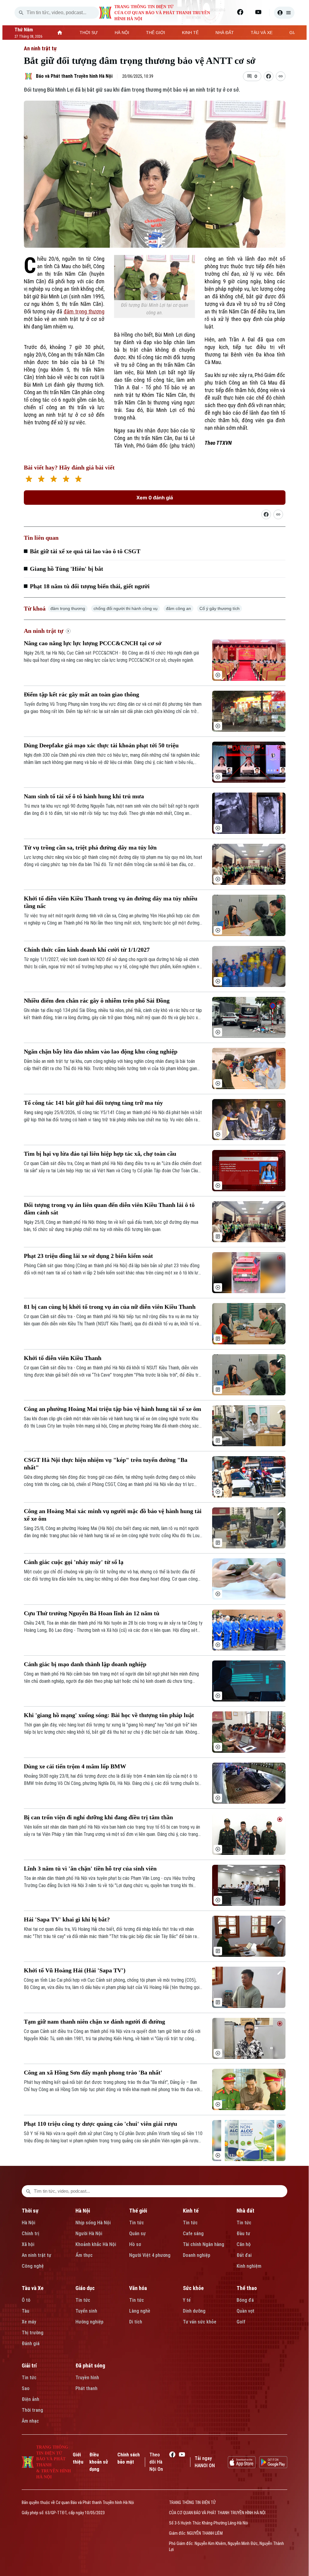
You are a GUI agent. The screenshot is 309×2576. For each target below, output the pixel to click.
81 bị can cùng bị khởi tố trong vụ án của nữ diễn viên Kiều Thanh (110, 1307)
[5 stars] (78, 480)
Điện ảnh (30, 2399)
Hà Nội (29, 2223)
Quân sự (137, 2234)
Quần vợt (245, 2311)
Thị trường (33, 2333)
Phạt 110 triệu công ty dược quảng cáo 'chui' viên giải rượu (100, 2124)
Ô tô (26, 2300)
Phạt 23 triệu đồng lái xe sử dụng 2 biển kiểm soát (88, 1256)
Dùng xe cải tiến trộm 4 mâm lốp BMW (75, 1766)
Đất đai (244, 2255)
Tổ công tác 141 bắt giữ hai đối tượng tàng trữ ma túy (93, 1103)
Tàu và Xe (33, 2288)
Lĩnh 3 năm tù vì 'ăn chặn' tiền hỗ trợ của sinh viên (90, 1868)
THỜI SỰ (89, 33)
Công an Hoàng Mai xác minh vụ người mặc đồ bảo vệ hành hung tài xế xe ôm (113, 1515)
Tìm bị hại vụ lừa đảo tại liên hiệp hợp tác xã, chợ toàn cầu (100, 1154)
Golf (241, 2322)
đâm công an (178, 608)
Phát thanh (86, 2388)
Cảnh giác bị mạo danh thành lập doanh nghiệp (85, 1664)
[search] (21, 13)
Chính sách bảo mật (129, 2458)
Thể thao (247, 2288)
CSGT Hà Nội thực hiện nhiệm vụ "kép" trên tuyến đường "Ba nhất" (106, 1464)
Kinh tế (191, 2211)
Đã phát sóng (90, 2366)
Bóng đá (245, 2300)
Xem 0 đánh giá (155, 498)
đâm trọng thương (84, 311)
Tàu (25, 2311)
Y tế (187, 2300)
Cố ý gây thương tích (220, 608)
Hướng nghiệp (89, 2322)
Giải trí (29, 2366)
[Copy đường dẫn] (281, 76)
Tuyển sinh (86, 2311)
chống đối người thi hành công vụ (126, 608)
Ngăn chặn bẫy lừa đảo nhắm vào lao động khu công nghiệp (101, 1051)
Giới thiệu (78, 2458)
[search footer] (28, 2191)
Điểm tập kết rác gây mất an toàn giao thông (81, 694)
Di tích (136, 2322)
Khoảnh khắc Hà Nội (96, 2244)
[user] (284, 13)
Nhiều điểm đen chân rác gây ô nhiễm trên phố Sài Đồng (97, 1001)
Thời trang (32, 2410)
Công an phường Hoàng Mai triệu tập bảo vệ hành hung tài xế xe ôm (113, 1409)
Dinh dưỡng (194, 2311)
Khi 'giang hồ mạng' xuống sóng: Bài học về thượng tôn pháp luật (109, 1715)
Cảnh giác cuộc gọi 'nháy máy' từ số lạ (74, 1562)
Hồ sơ (135, 2244)
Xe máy (29, 2322)
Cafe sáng (193, 2234)
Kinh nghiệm (249, 2266)
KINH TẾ (190, 33)
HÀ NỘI (122, 33)
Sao (26, 2388)
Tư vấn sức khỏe (200, 2322)
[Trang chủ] (60, 33)
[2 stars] (41, 480)
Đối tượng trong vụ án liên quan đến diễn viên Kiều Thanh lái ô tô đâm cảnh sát (109, 1209)
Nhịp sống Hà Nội (93, 2223)
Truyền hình (87, 2378)
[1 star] (29, 480)
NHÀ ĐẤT (225, 33)
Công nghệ (33, 2266)
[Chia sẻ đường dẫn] (266, 514)
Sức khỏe (193, 2288)
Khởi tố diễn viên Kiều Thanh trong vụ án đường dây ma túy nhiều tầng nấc (111, 902)
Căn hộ (244, 2244)
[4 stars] (66, 480)
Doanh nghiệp (197, 2255)
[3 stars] (54, 480)
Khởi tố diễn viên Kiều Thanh (63, 1358)
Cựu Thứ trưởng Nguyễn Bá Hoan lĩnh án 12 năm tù (92, 1613)
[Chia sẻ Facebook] (269, 76)
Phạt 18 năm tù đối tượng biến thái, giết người (90, 586)
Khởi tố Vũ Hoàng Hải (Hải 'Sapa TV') (75, 1970)
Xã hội (28, 2244)
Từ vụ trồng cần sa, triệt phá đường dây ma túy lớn (90, 847)
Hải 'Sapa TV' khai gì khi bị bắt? (67, 1919)
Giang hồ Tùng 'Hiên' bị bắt (67, 569)
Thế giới (138, 2211)
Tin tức (137, 2223)
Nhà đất (245, 2211)
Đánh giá (31, 2344)
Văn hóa (138, 2288)
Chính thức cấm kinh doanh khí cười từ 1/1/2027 (87, 950)
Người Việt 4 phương (150, 2255)
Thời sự (30, 2211)
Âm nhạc (30, 2421)
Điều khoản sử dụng (99, 2462)
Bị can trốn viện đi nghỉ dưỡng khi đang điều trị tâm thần (98, 1817)
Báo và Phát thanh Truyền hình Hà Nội (74, 76)
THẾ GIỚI (156, 33)
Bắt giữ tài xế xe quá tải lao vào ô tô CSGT (85, 551)
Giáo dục (85, 2288)
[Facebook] (240, 12)
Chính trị (30, 2234)
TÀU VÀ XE (262, 33)
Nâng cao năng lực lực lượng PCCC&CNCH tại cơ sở (93, 643)
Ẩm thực (84, 2255)
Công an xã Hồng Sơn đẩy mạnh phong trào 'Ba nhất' (93, 2072)
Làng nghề (140, 2311)
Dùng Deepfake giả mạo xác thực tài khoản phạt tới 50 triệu (101, 745)
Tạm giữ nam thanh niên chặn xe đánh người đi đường (94, 2022)
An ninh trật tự (40, 48)
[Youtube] (258, 12)
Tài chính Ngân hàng (204, 2244)
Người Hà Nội (89, 2234)
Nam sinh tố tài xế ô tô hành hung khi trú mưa (84, 796)
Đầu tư (243, 2234)
